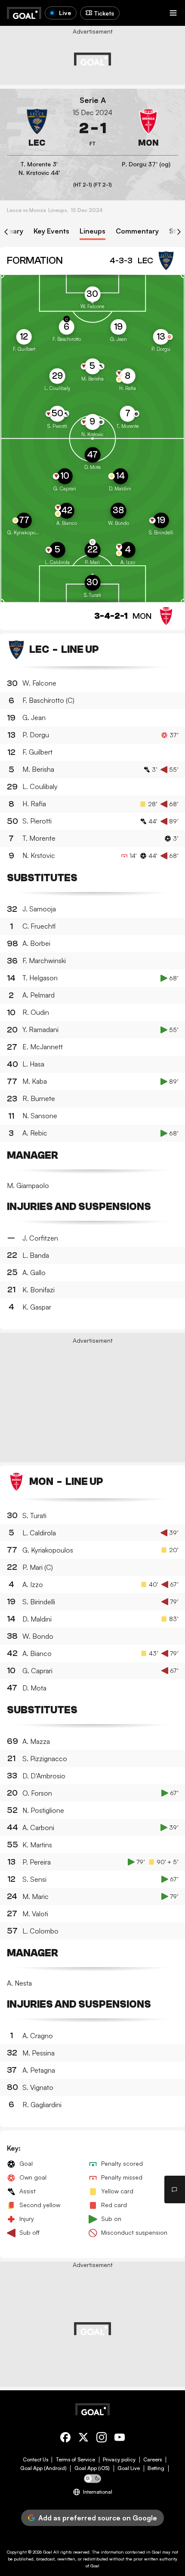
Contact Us (35, 2460)
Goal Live (129, 2468)
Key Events (51, 231)
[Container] (37, 128)
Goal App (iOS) (92, 2468)
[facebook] (65, 2439)
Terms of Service (76, 2460)
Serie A (93, 100)
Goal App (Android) (43, 2468)
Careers (153, 2460)
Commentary (137, 231)
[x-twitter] (83, 2439)
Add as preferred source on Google (98, 2518)
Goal (48, 2552)
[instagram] (102, 2439)
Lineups (92, 231)
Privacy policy (119, 2460)
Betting (156, 2468)
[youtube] (120, 2439)
